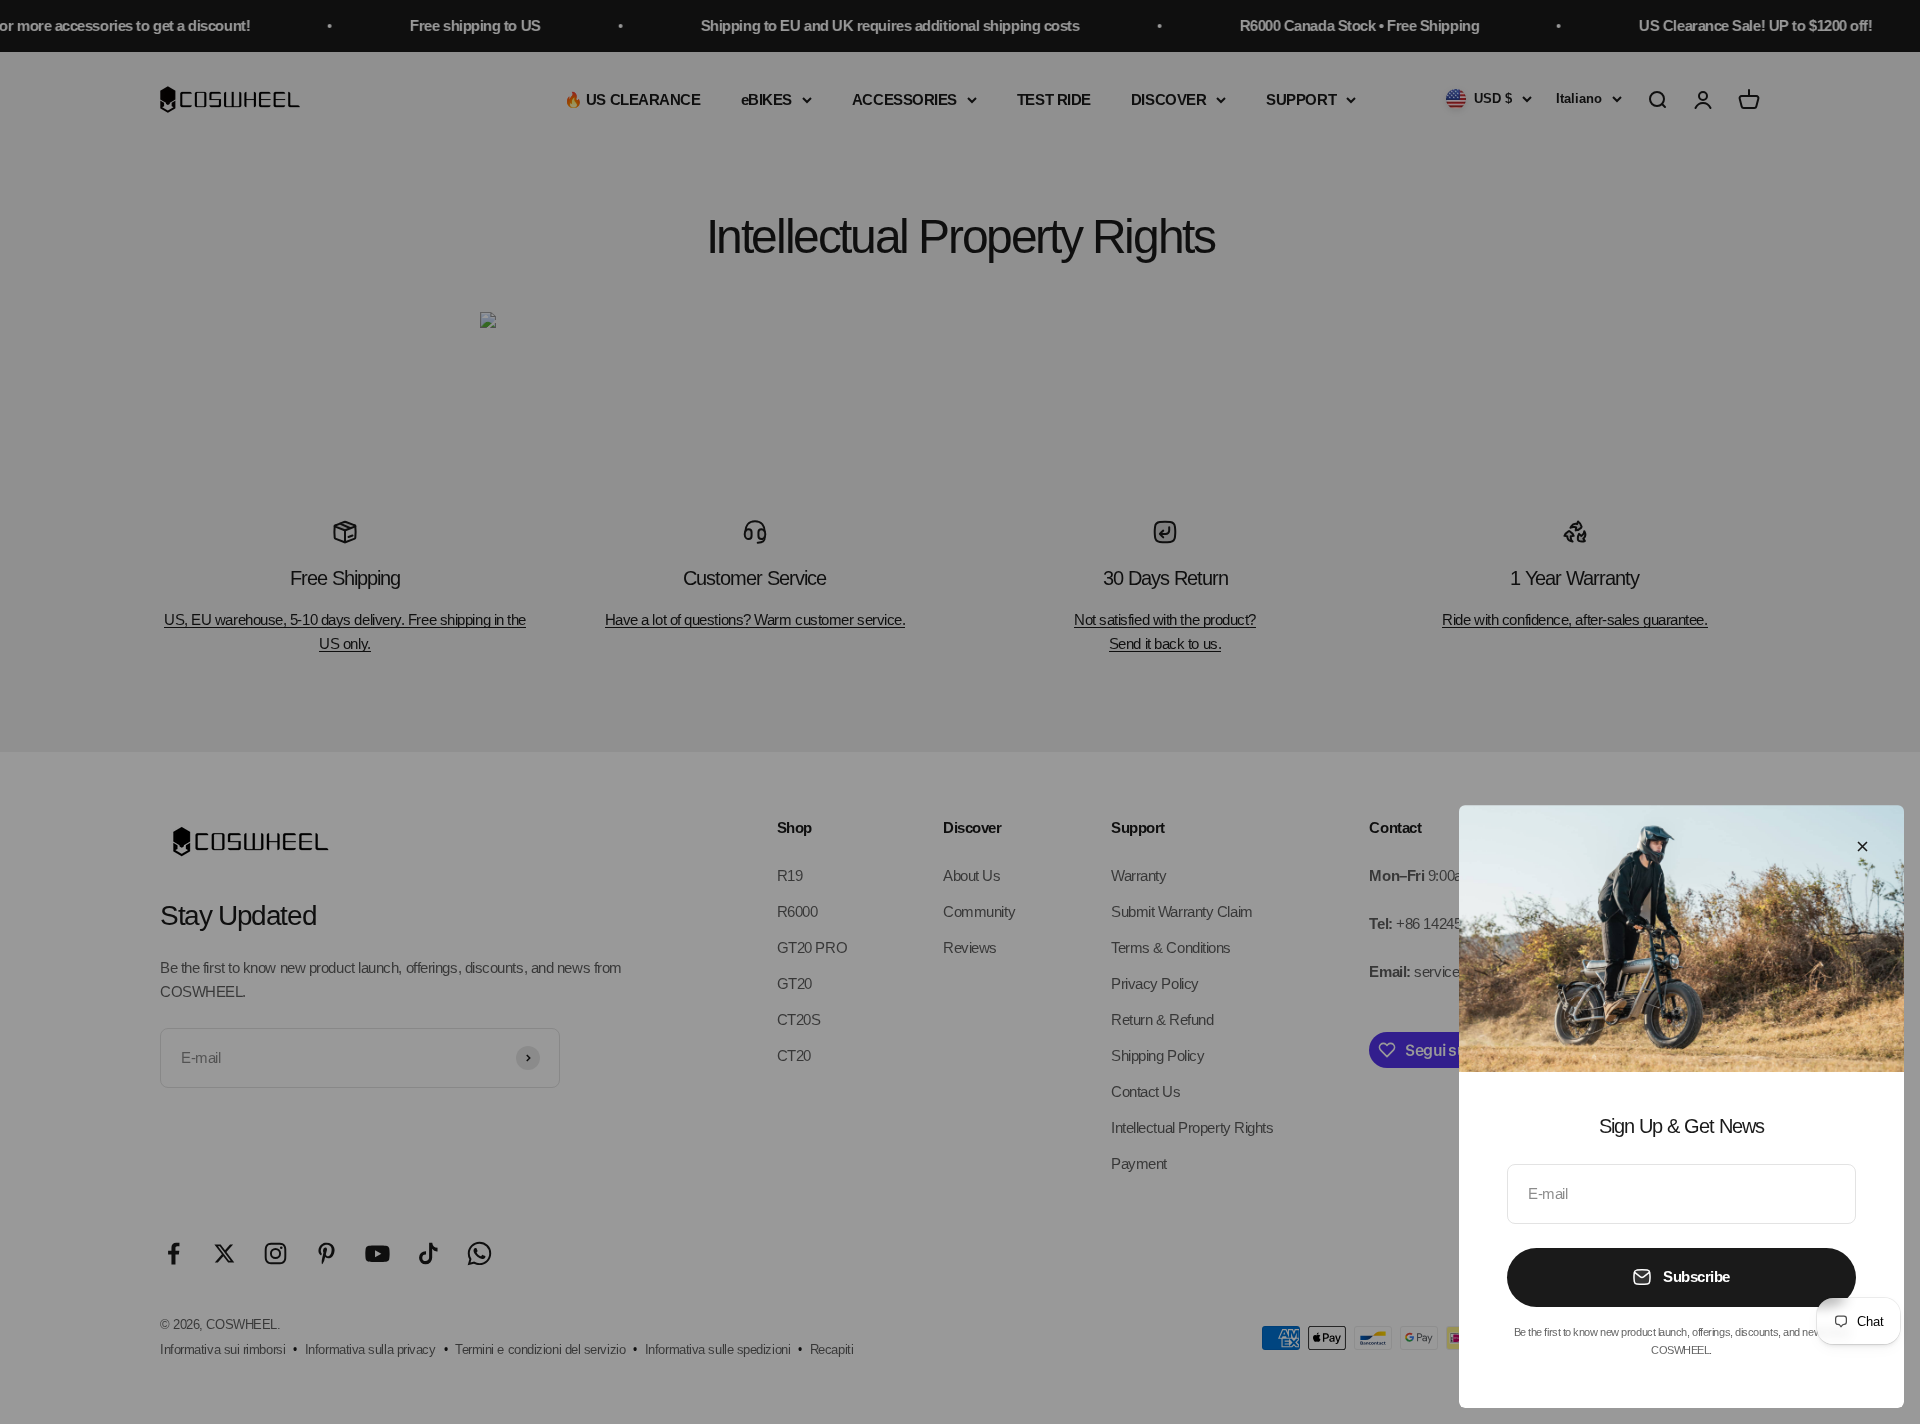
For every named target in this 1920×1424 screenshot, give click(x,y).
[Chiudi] (1862, 846)
